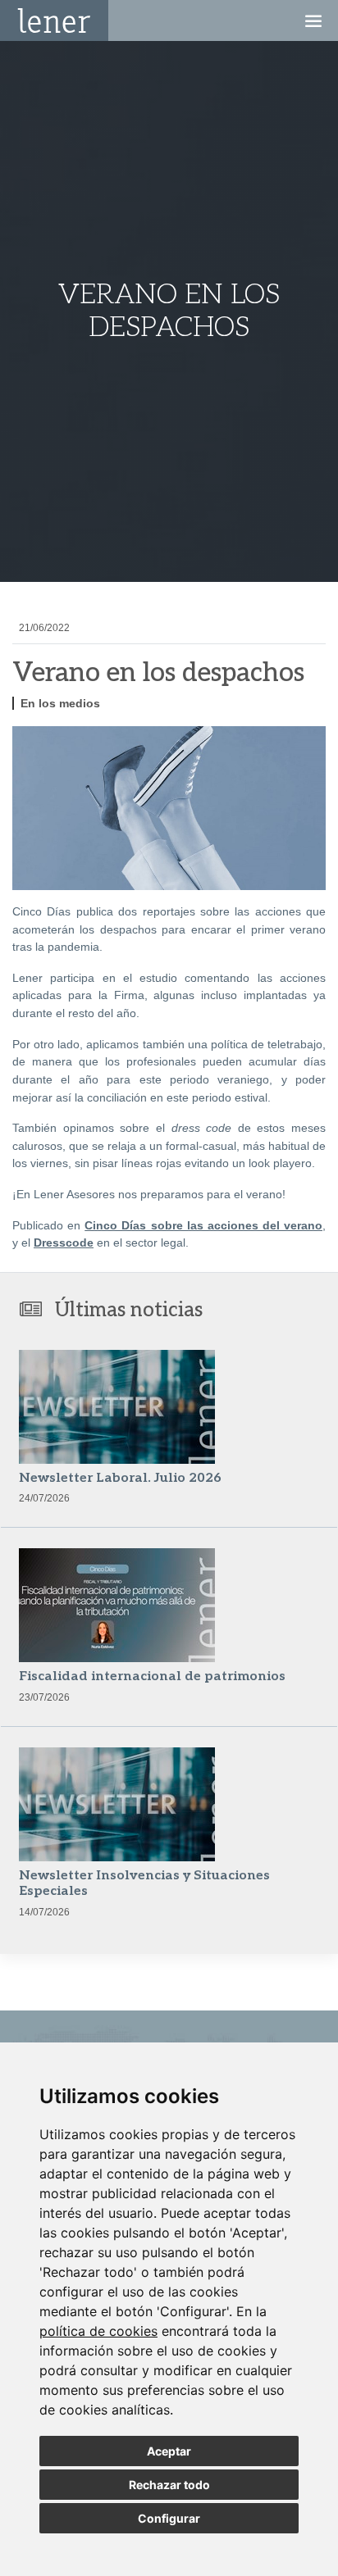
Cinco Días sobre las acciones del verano (203, 1225)
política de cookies (98, 2331)
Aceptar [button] (169, 2451)
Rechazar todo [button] (169, 2485)
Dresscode (64, 1243)
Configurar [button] (169, 2518)
